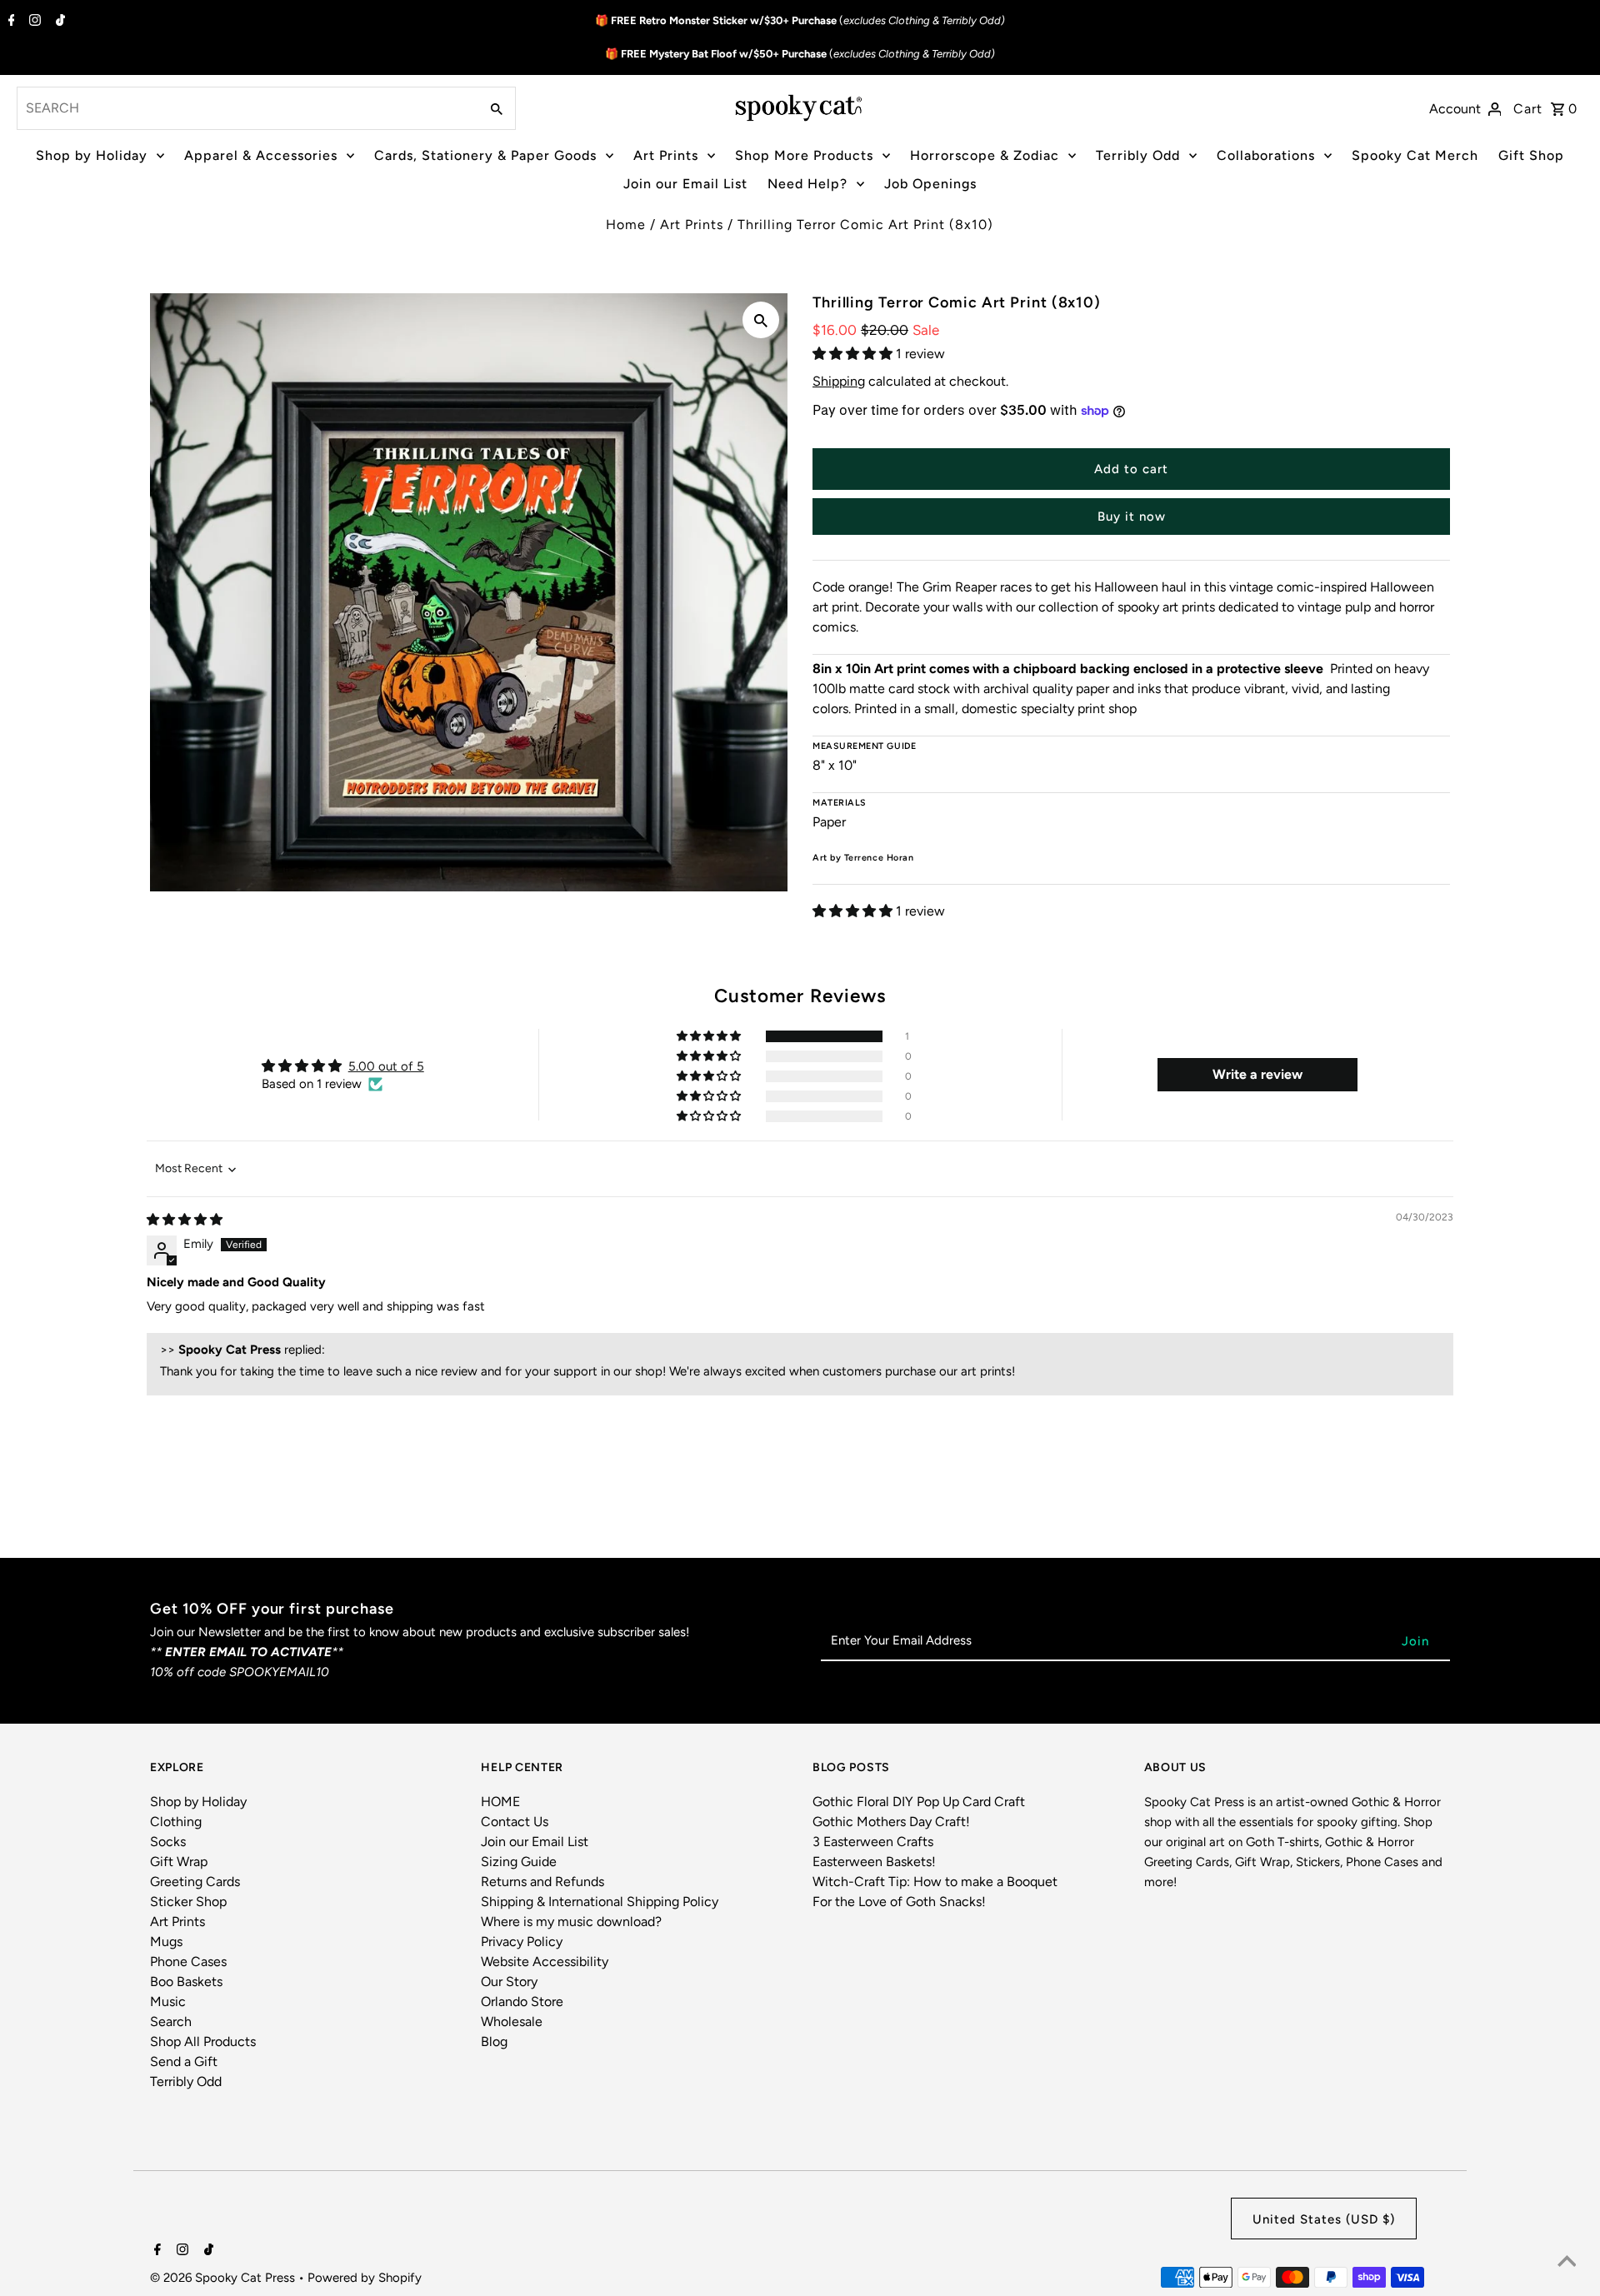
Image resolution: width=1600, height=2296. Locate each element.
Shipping (839, 381)
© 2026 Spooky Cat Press (224, 2278)
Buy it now (1132, 517)
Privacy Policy (522, 1942)
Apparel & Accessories (261, 155)
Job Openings (930, 184)
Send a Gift (184, 2061)
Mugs (166, 1942)
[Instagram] (33, 22)
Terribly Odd (1138, 155)
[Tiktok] (58, 22)
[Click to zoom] (761, 320)
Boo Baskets (186, 1982)
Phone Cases (188, 1962)
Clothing (176, 1822)
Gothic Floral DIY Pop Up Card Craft (919, 1802)
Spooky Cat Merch (1415, 155)
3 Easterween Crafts (873, 1842)
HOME (500, 1802)
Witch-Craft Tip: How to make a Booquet (935, 1882)
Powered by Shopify (365, 2278)
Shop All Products (203, 2041)
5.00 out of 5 (386, 1066)
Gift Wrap (179, 1862)
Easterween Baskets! (874, 1862)
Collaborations (1266, 155)
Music (168, 2002)
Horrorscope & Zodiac (985, 155)
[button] (854, 354)
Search (171, 2021)
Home (626, 225)
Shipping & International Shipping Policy (600, 1902)
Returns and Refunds (542, 1882)
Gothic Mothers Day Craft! (891, 1822)
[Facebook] (10, 22)
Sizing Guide (519, 1862)
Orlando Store (522, 2002)
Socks (168, 1842)
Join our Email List (685, 184)
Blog (494, 2041)
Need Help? (807, 184)
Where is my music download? (571, 1922)
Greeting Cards (195, 1882)
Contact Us (515, 1822)
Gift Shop (1531, 155)
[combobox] (246, 108)
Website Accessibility (545, 1962)
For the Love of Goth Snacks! (899, 1902)
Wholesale (512, 2021)
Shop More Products (804, 155)
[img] (185, 1220)
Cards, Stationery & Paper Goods (485, 155)
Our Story (509, 1982)
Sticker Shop (188, 1902)
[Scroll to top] (1567, 2263)
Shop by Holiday (92, 155)
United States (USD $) (1324, 2219)
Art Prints (666, 155)
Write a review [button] (1257, 1074)
